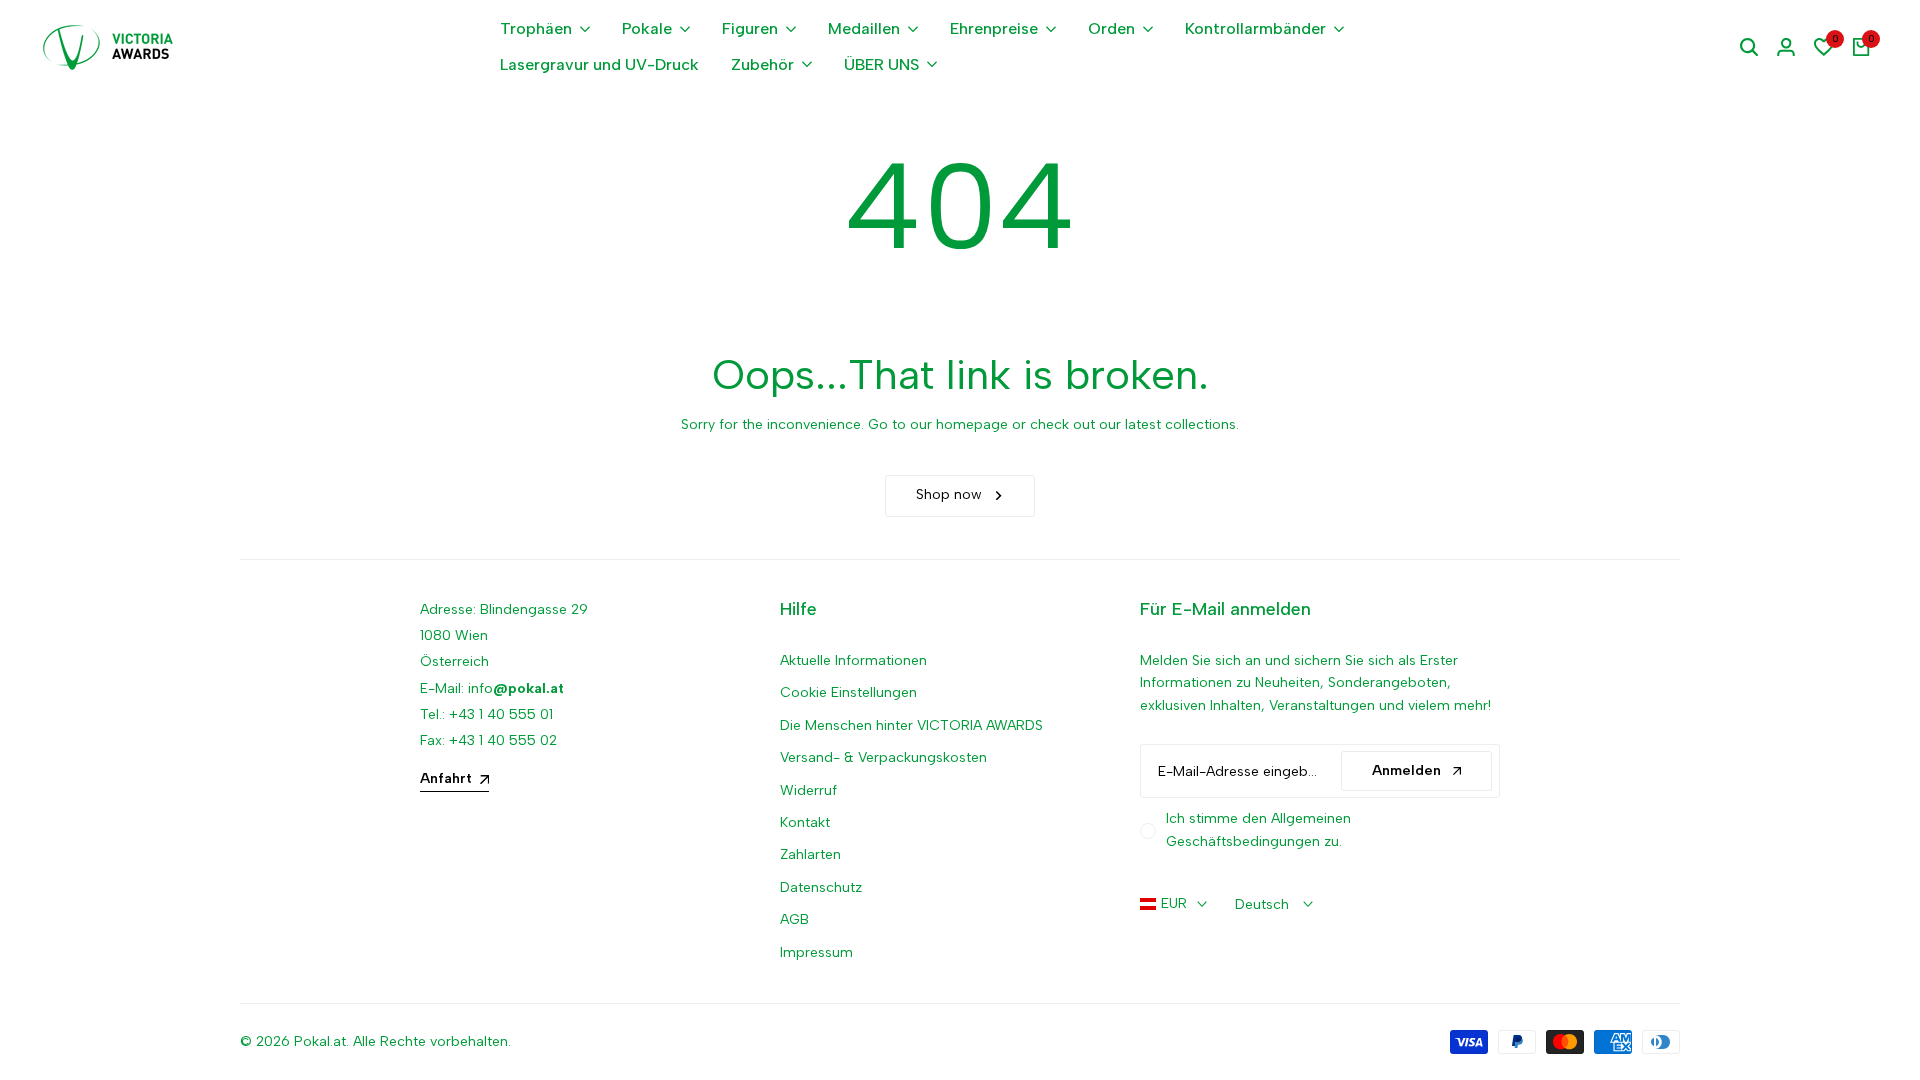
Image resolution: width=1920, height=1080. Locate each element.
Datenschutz (821, 887)
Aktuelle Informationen (853, 660)
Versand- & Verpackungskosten (883, 757)
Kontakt (805, 822)
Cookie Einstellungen (848, 692)
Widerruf (808, 790)
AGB (794, 919)
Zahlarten (810, 854)
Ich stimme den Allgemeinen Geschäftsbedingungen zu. (1258, 829)
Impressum (816, 952)
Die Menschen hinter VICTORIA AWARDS (911, 725)
